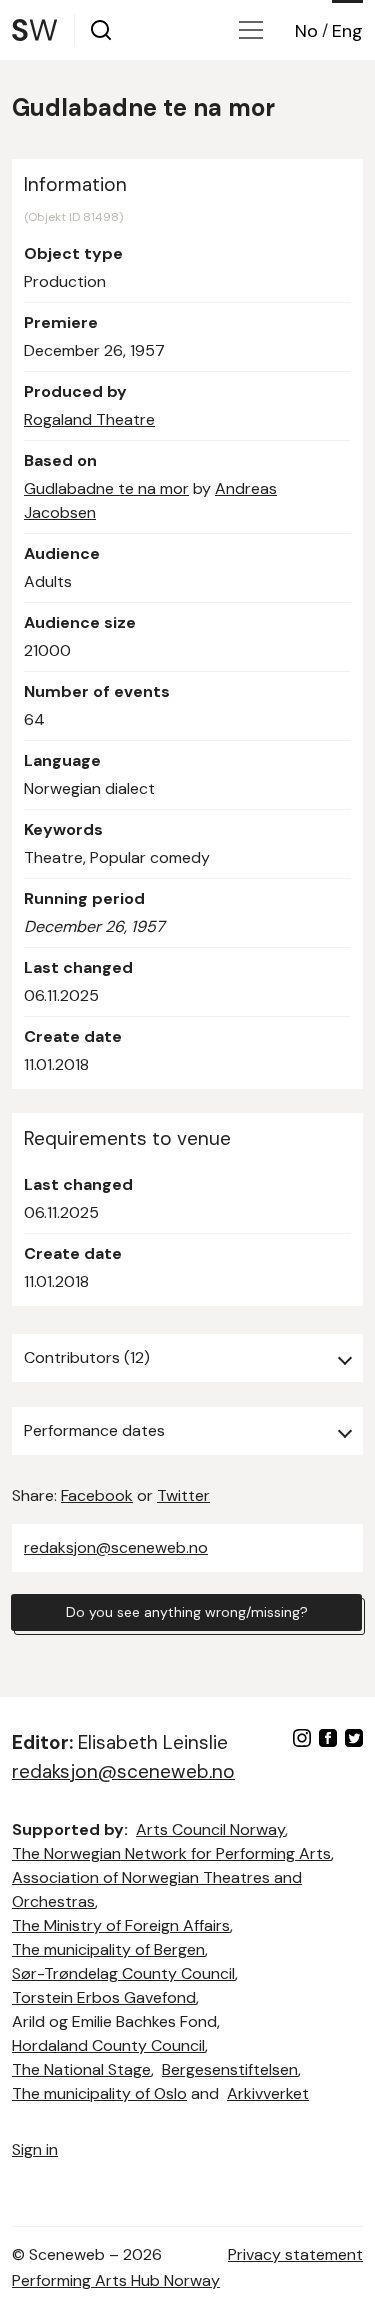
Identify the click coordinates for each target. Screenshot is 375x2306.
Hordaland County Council (108, 2045)
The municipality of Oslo (99, 2093)
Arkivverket (268, 2093)
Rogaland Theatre (89, 419)
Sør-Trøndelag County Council (123, 1973)
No (306, 31)
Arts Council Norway (210, 1829)
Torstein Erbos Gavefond (104, 1997)
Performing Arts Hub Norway (116, 2280)
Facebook (97, 1495)
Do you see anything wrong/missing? (187, 1612)
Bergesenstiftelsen (230, 2069)
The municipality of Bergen (108, 1949)
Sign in (35, 2149)
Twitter (183, 1495)
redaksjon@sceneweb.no (116, 1547)
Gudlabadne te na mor (106, 488)
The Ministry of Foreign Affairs (121, 1925)
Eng (347, 31)
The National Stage (81, 2069)
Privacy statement (295, 2254)
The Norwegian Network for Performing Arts (171, 1853)
